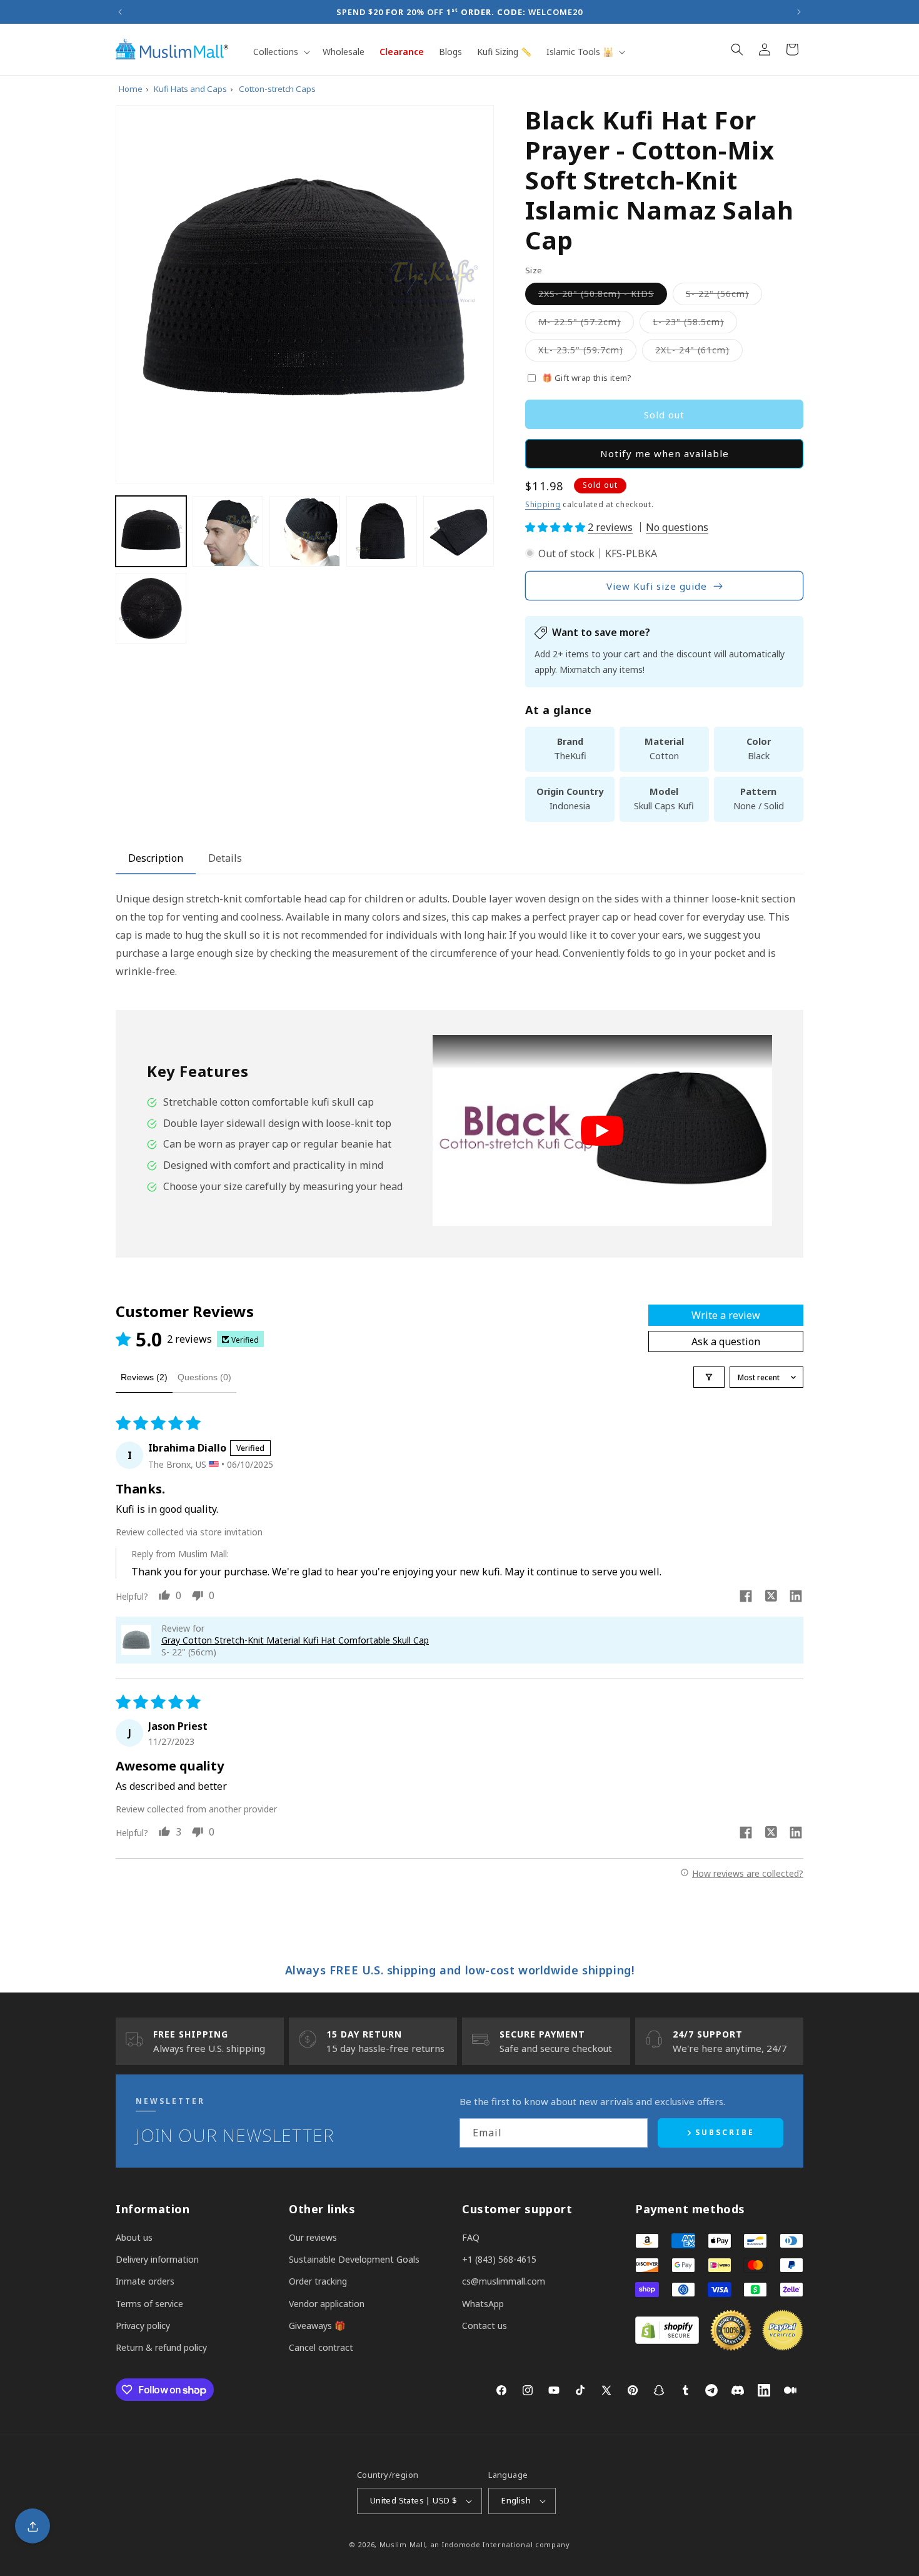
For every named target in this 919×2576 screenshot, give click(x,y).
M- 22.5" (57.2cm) (586, 324)
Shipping (543, 504)
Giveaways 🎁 (317, 2326)
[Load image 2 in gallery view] (228, 531)
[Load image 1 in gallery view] (151, 531)
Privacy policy (143, 2326)
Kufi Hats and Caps (190, 89)
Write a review (726, 1315)
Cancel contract (321, 2347)
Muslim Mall (403, 2544)
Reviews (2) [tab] (144, 1377)
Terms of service (149, 2304)
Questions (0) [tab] (204, 1377)
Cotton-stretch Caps (277, 89)
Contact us (485, 2326)
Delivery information (157, 2259)
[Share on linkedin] (796, 1598)
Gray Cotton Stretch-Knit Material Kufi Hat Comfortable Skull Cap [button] (295, 1640)
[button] (280, 52)
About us (134, 2237)
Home (131, 89)
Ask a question (726, 1341)
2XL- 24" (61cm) (699, 352)
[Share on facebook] (746, 1598)
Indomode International (487, 2544)
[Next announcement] (799, 12)
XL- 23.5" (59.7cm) (587, 352)
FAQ (471, 2237)
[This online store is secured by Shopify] (667, 2340)
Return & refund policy (161, 2347)
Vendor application (327, 2304)
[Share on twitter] (771, 1597)
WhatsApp (483, 2304)
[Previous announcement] (120, 12)
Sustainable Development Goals (354, 2259)
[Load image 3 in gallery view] (305, 531)
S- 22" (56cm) (724, 296)
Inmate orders (145, 2281)
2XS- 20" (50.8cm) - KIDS (603, 296)
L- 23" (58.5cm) (695, 324)
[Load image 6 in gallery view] (151, 608)
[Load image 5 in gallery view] (459, 531)
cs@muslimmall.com (504, 2281)
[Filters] (709, 1377)
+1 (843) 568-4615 (499, 2259)
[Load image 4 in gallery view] (382, 531)
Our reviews (313, 2237)
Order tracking (318, 2281)
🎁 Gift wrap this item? (587, 378)
